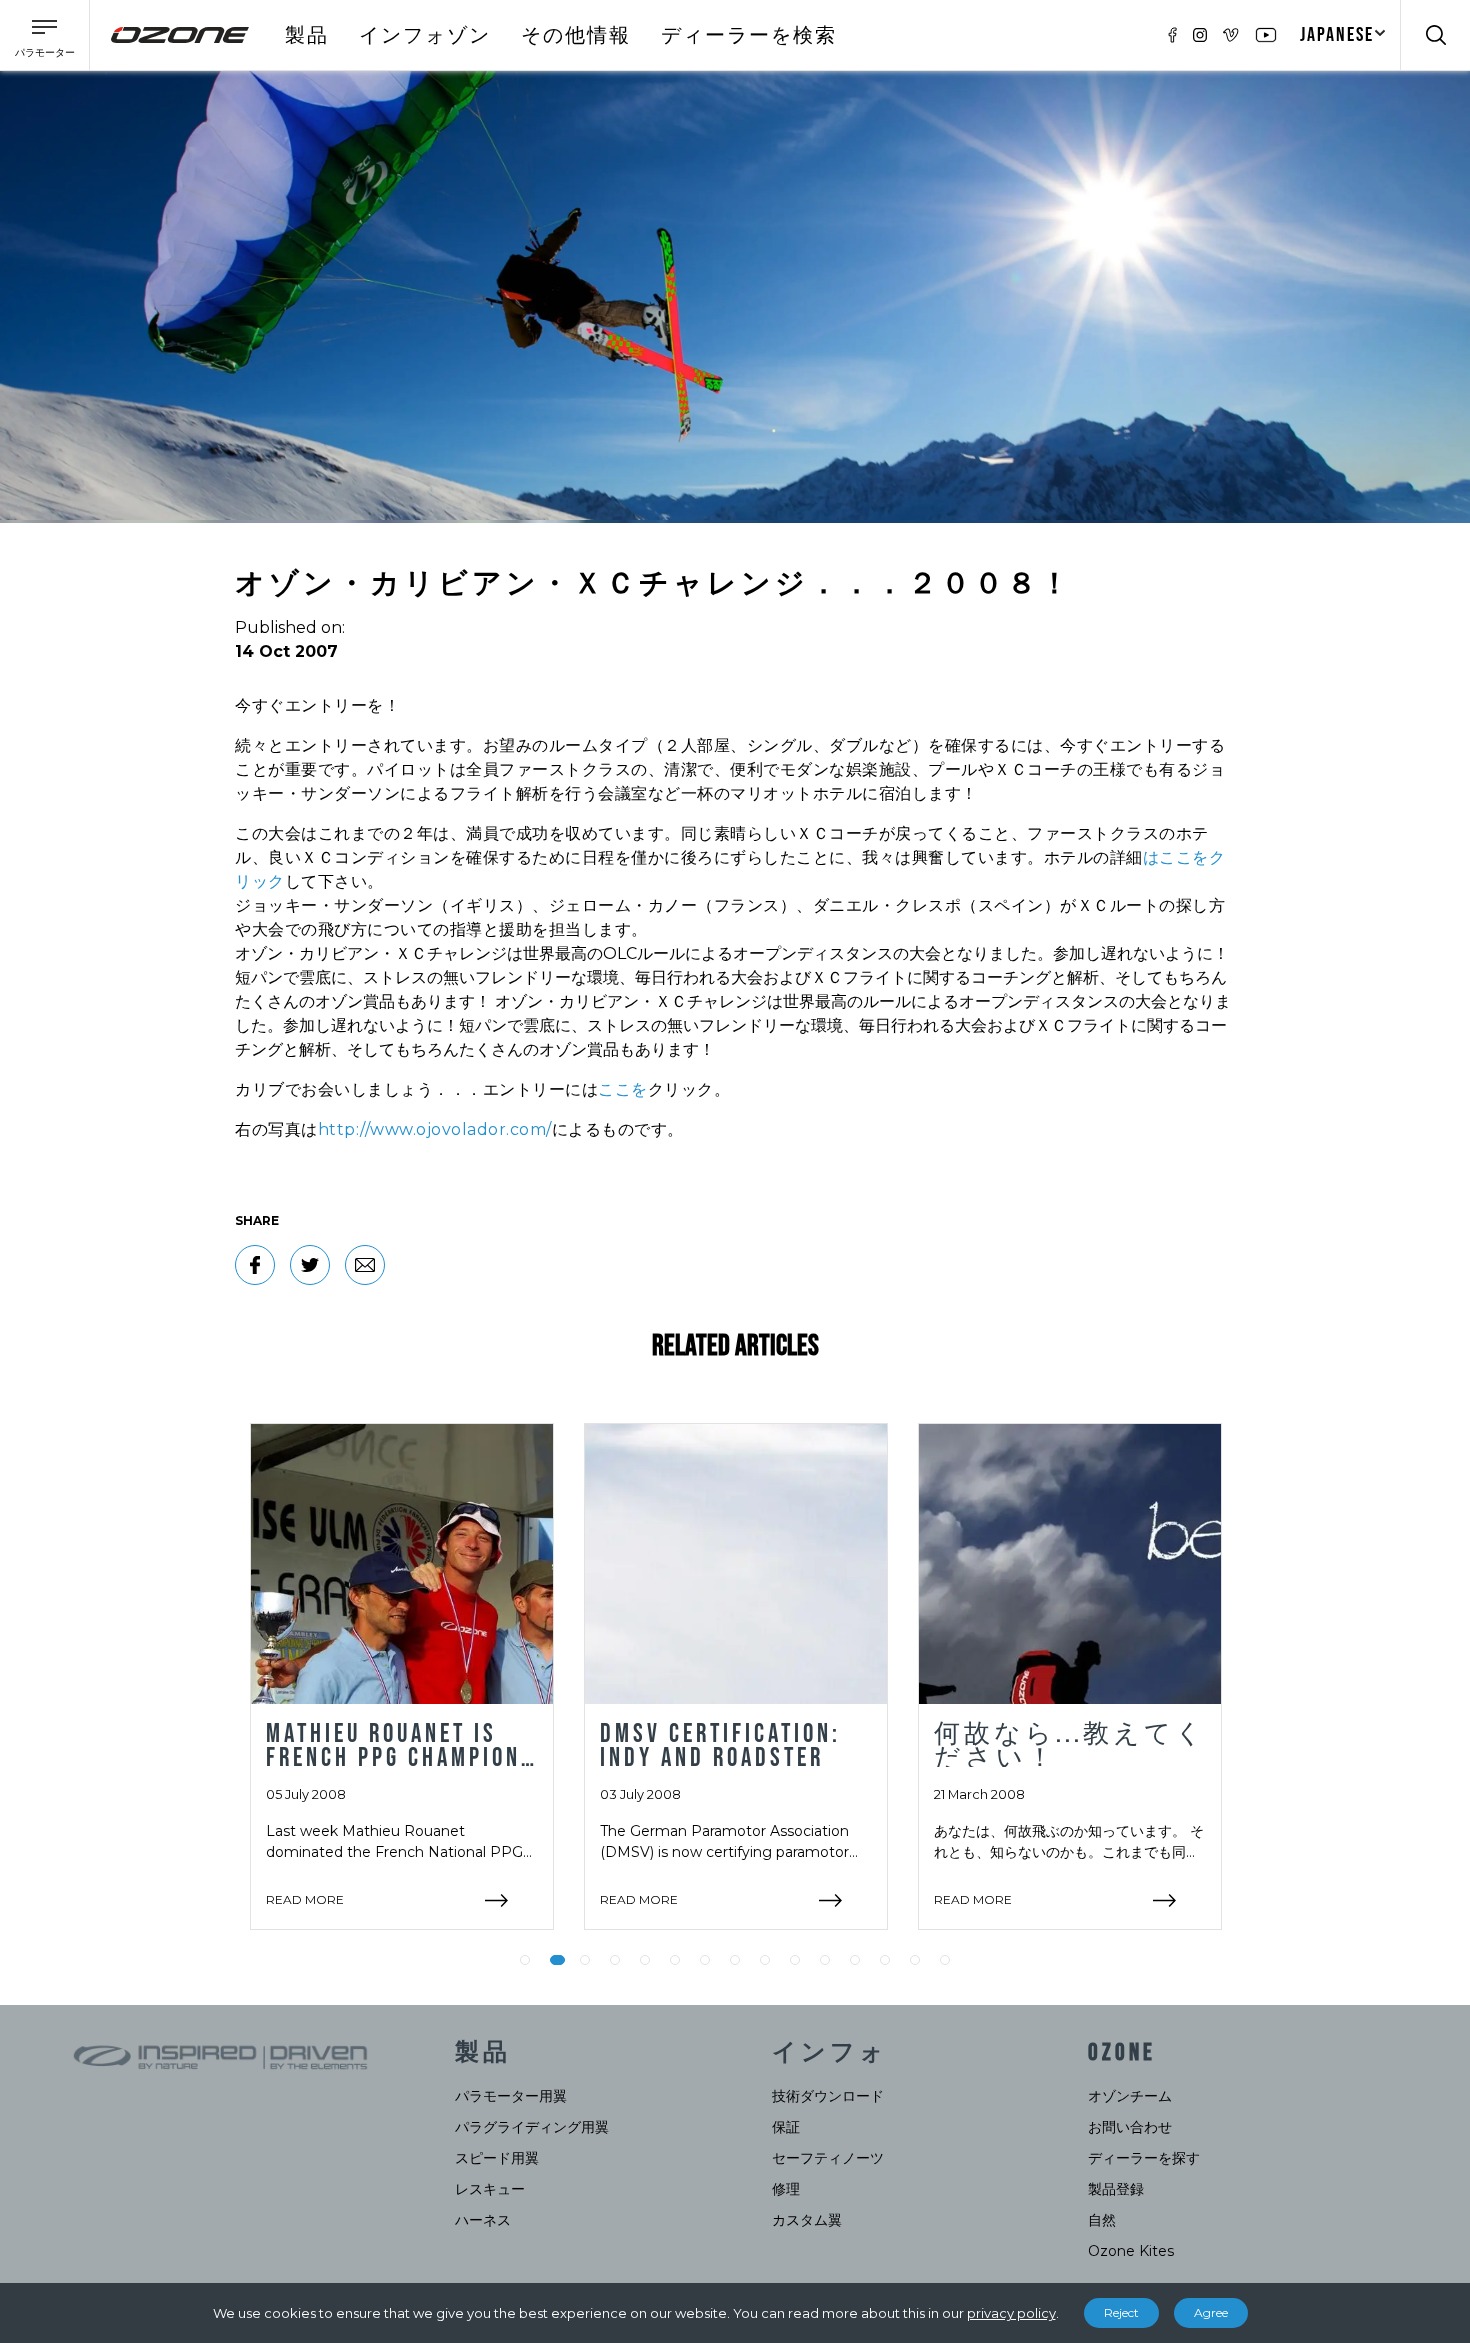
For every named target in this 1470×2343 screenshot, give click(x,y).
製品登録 (1116, 2189)
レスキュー (490, 2189)
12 (855, 1960)
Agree (1211, 2312)
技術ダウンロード (828, 2096)
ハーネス (483, 2220)
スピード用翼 (497, 2158)
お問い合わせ (1130, 2127)
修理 (786, 2189)
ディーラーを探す (1144, 2158)
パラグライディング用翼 (532, 2127)
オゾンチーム (1130, 2096)
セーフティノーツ (828, 2158)
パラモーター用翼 (511, 2096)
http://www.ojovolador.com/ (435, 1129)
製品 (307, 36)
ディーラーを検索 (749, 36)
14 (915, 1960)
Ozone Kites (1131, 2251)
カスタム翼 (807, 2220)
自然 (1102, 2220)
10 (795, 1960)
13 (885, 1960)
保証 (786, 2127)
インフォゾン (425, 36)
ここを (623, 1089)
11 (825, 1960)
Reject (1121, 2312)
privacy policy (1011, 2313)
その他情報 (576, 36)
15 (945, 1960)
